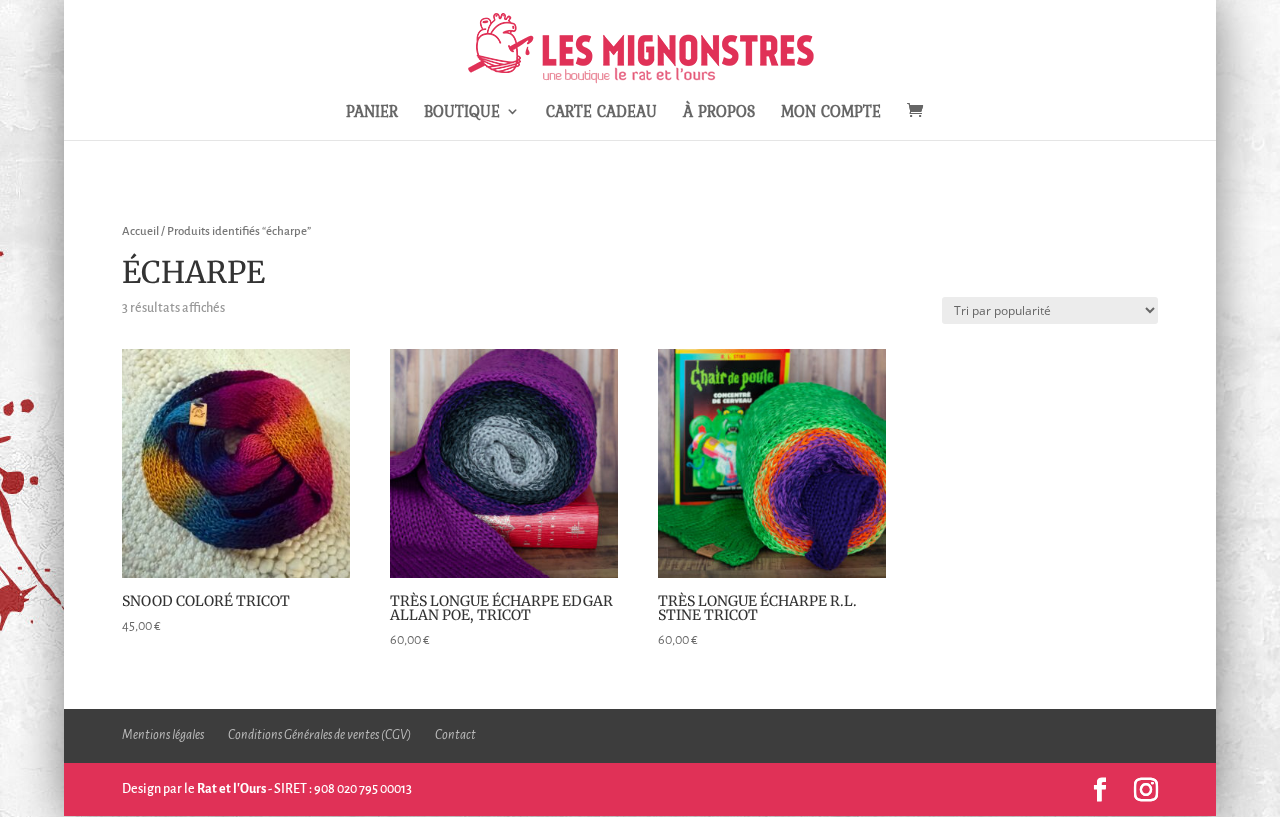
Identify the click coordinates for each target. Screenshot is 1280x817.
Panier (372, 113)
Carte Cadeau (601, 113)
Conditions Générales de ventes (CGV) (319, 735)
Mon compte (831, 113)
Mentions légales (163, 735)
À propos (719, 113)
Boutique (462, 113)
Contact (455, 735)
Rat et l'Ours (231, 789)
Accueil (140, 231)
